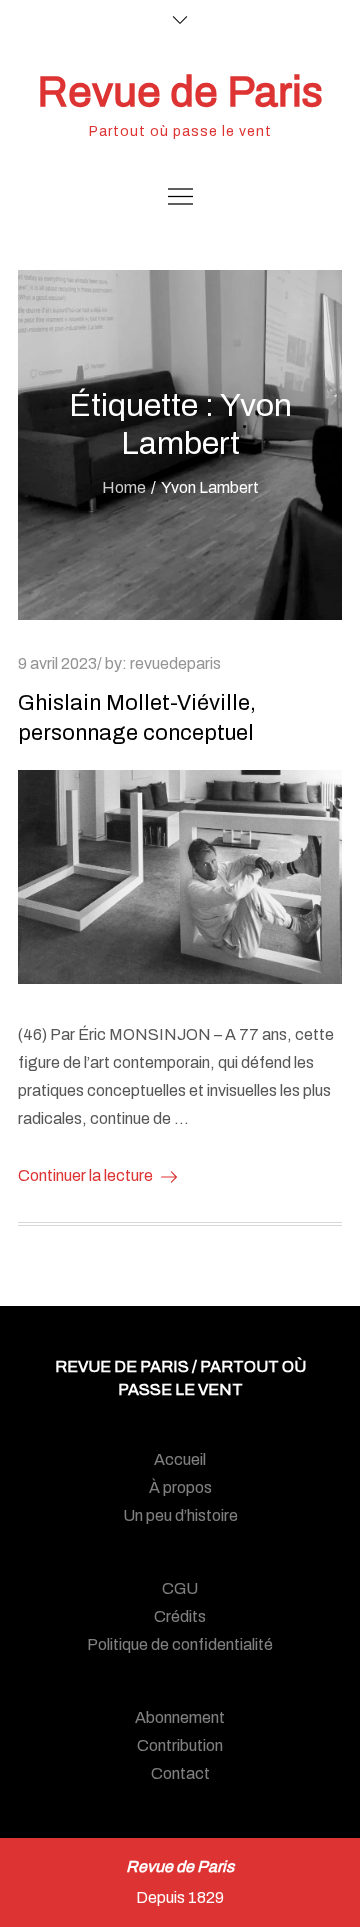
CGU (180, 1588)
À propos (180, 1487)
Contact (180, 1773)
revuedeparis (175, 663)
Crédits (180, 1616)
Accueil (180, 1459)
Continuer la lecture (85, 1175)
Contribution (180, 1745)
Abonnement (180, 1717)
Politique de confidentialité (180, 1644)
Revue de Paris (180, 92)
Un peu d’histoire (180, 1515)
